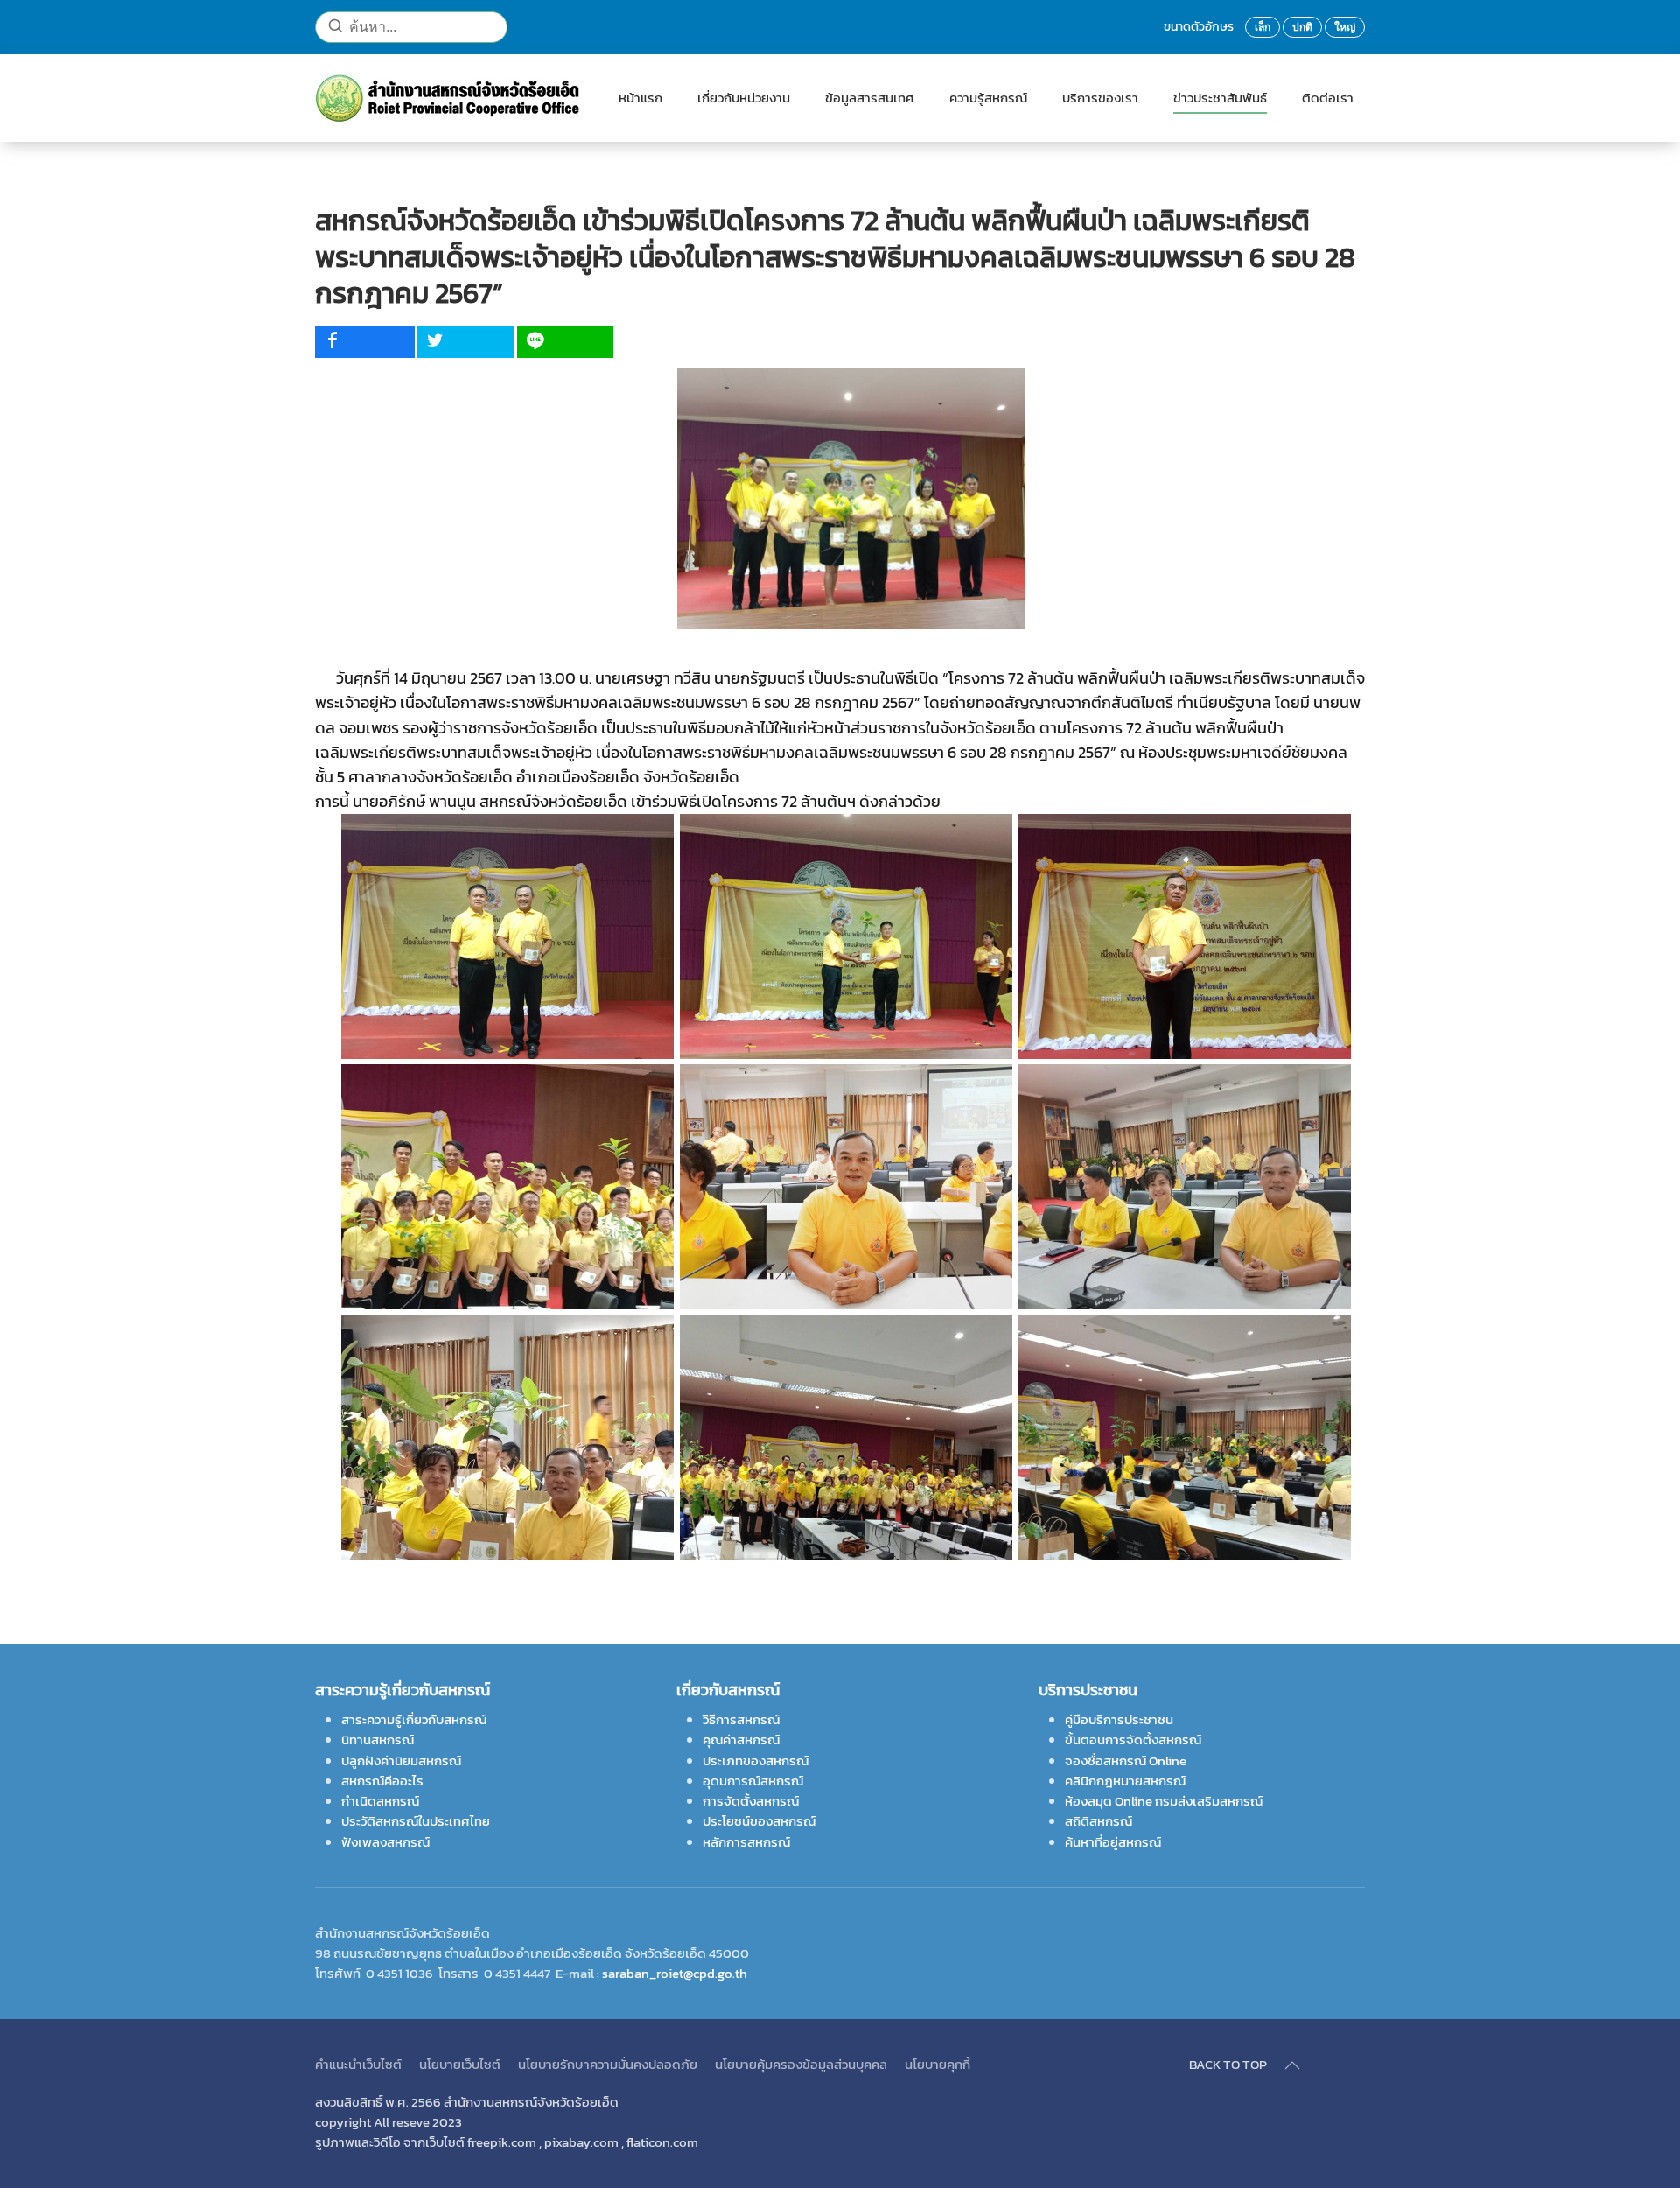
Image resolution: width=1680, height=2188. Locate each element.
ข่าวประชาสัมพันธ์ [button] (1220, 98)
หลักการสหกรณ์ (746, 1842)
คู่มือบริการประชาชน (1119, 1719)
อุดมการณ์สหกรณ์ (753, 1781)
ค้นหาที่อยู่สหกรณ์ (1113, 1842)
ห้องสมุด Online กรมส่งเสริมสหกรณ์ (1164, 1801)
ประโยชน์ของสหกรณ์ (759, 1821)
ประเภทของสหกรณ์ (756, 1760)
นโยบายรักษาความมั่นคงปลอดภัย (608, 2064)
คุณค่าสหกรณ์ (741, 1739)
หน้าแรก (640, 98)
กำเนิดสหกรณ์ (380, 1801)
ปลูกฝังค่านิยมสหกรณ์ (401, 1760)
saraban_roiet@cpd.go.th (675, 1973)
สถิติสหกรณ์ (1099, 1821)
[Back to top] (1292, 2065)
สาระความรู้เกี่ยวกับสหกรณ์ (414, 1719)
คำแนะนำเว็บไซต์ (358, 2064)
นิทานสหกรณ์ (378, 1739)
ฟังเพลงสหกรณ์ (385, 1842)
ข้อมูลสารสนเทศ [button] (870, 98)
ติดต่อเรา (1328, 98)
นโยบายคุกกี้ (938, 2064)
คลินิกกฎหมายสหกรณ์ (1125, 1781)
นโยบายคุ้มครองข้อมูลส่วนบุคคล (801, 2064)
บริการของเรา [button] (1100, 98)
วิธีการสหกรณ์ (741, 1719)
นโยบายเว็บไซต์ (460, 2064)
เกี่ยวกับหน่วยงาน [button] (744, 98)
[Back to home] (449, 98)
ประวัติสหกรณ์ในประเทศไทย (416, 1821)
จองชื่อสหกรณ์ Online (1126, 1760)
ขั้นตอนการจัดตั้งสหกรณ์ (1133, 1739)
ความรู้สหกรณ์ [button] (988, 98)
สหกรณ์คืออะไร (382, 1781)
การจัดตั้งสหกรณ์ (751, 1801)
